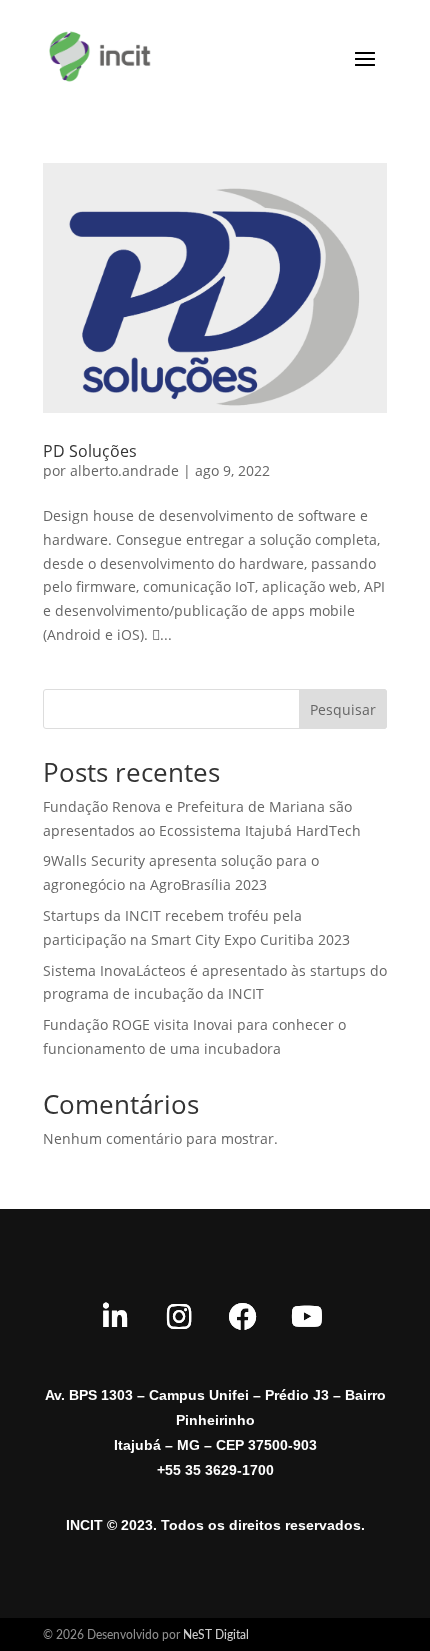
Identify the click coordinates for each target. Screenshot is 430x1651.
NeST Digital (216, 1635)
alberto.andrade (124, 470)
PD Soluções (90, 451)
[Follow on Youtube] (307, 1317)
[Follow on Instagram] (179, 1317)
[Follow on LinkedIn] (115, 1317)
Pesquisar (343, 709)
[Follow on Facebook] (243, 1317)
